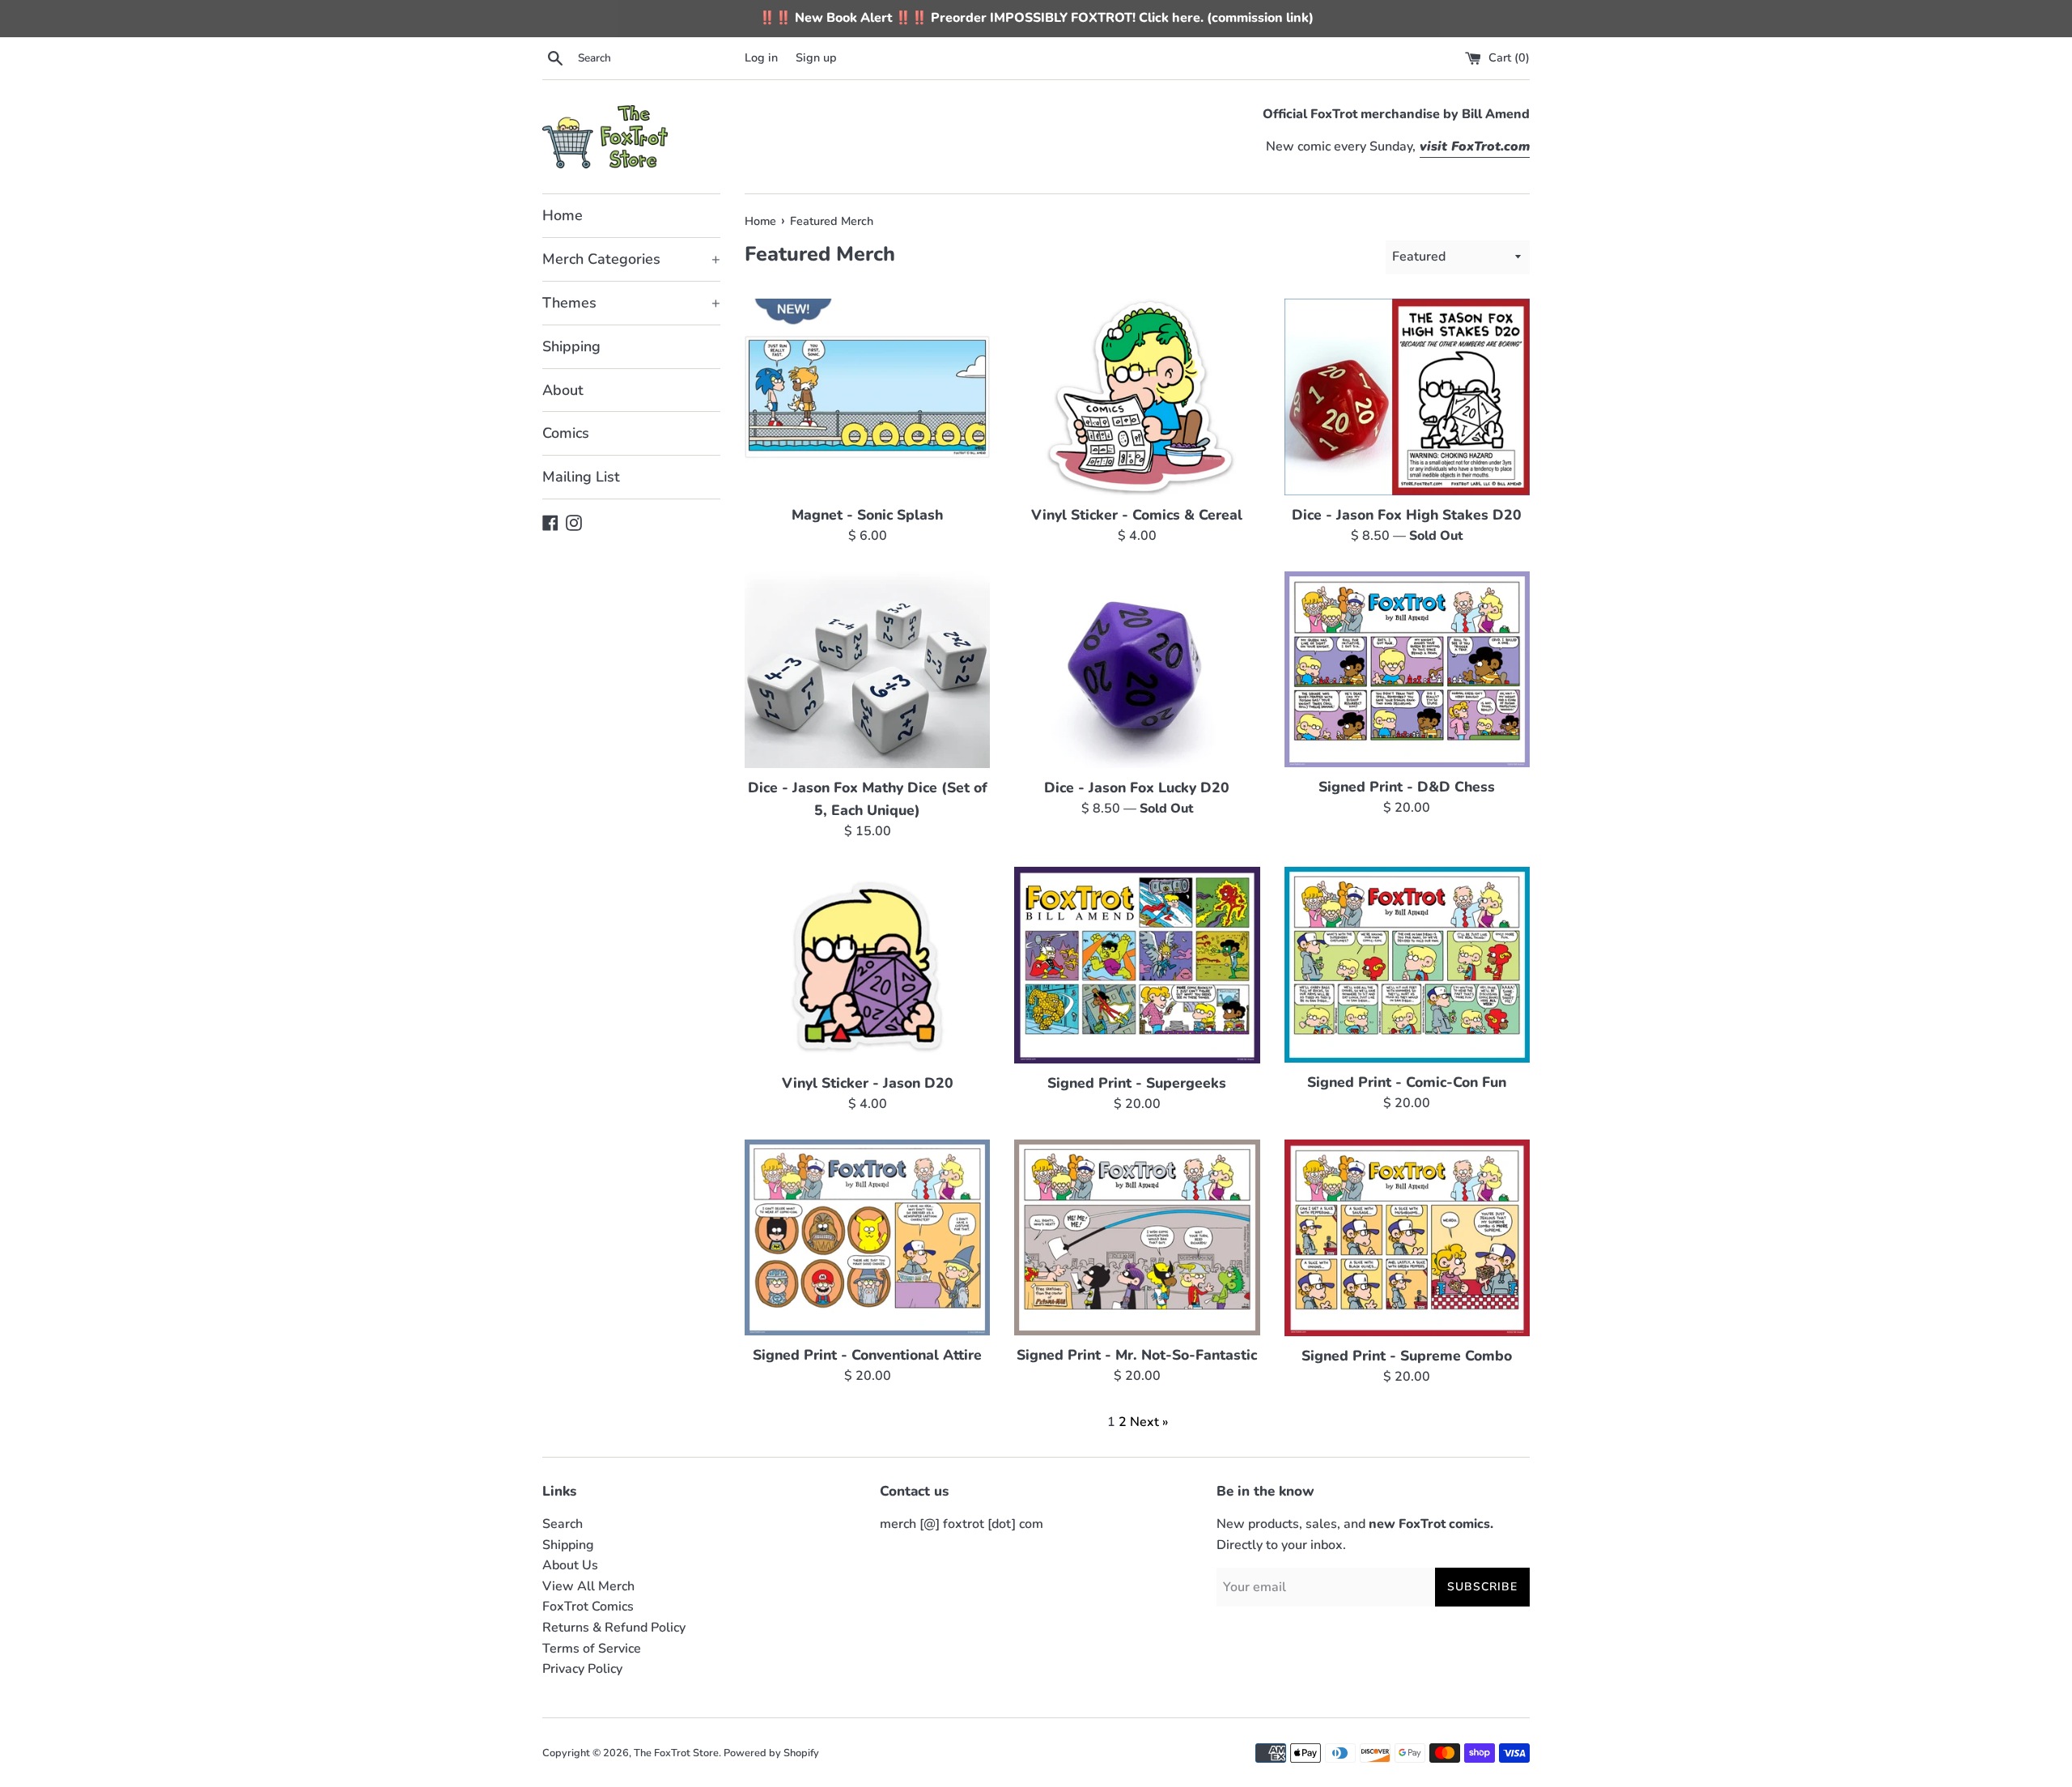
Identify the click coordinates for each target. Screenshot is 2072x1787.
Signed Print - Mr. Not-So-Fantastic (1137, 1355)
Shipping (571, 346)
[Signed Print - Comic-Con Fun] (1407, 965)
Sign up (816, 57)
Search (563, 1524)
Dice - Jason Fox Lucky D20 (1137, 787)
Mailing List (581, 477)
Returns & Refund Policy (614, 1628)
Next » (1149, 1422)
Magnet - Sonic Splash (867, 515)
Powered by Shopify (771, 1753)
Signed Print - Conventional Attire (867, 1355)
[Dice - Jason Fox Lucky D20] (1137, 670)
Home (563, 215)
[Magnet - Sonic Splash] (867, 397)
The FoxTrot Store (676, 1753)
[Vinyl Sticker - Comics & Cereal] (1137, 397)
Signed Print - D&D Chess (1407, 787)
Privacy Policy (582, 1669)
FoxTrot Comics (588, 1607)
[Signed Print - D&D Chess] (1407, 670)
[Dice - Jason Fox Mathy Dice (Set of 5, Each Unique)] (867, 670)
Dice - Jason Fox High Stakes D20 (1407, 515)
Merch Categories (631, 259)
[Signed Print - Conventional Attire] (867, 1238)
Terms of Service (592, 1649)
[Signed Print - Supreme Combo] (1407, 1238)
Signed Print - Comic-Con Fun (1407, 1082)
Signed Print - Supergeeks (1137, 1083)
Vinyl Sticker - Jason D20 (868, 1083)
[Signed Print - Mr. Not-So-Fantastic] (1137, 1238)
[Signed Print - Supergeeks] (1137, 965)
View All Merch (588, 1586)
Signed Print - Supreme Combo (1407, 1356)
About (563, 390)
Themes (631, 303)
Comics (566, 433)
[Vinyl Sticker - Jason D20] (867, 965)
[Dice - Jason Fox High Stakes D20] (1407, 397)
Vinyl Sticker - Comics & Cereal (1137, 515)
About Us (570, 1565)
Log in (761, 57)
